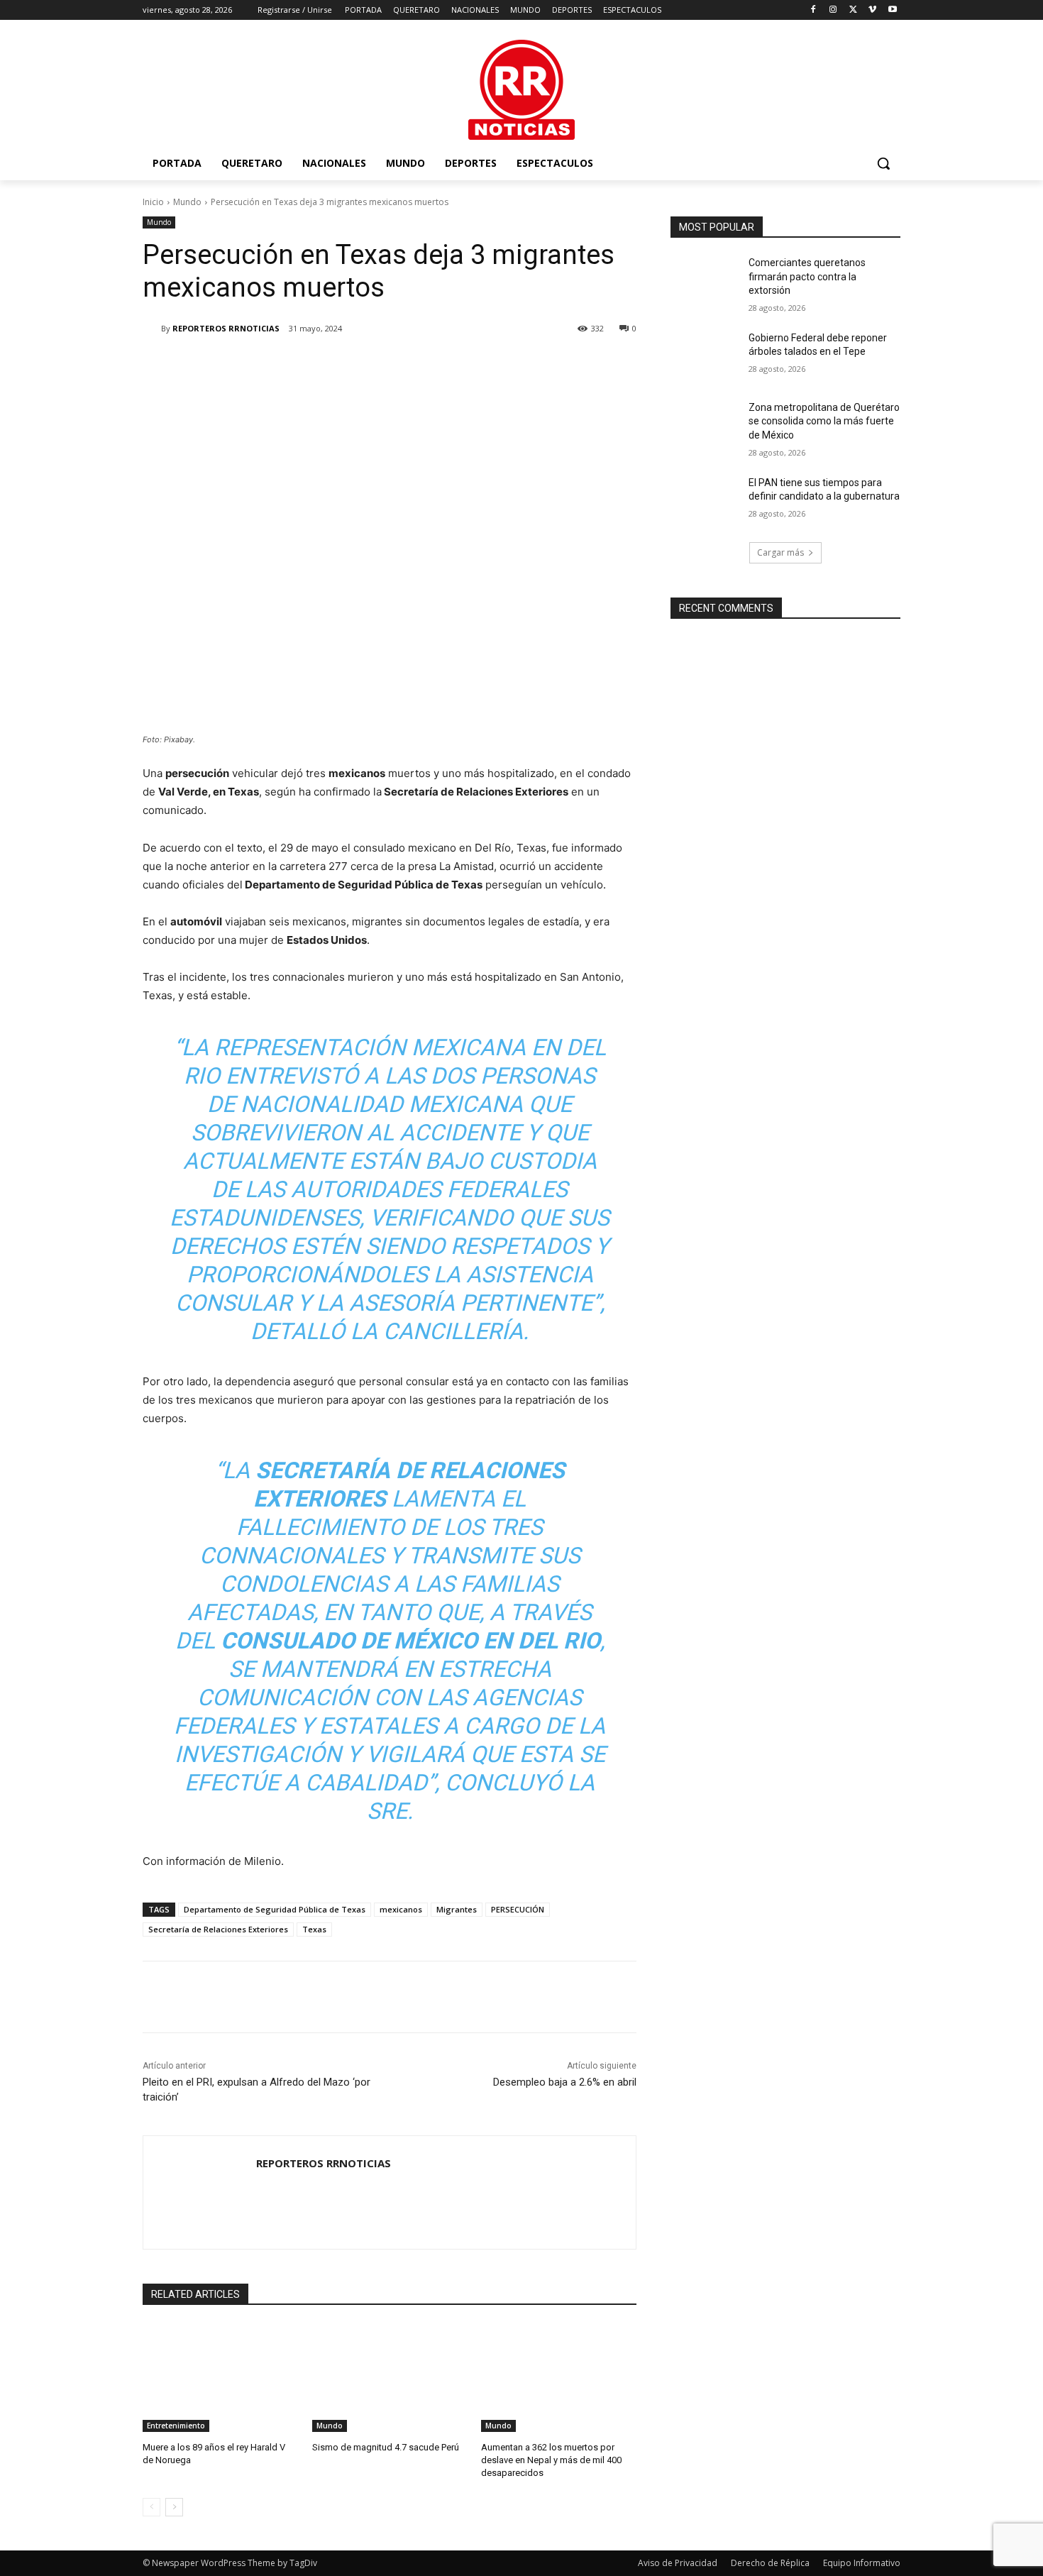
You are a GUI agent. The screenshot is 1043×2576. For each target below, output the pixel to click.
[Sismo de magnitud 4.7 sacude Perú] (390, 2378)
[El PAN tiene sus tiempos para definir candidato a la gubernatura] (705, 500)
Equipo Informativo (862, 2563)
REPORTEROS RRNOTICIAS (226, 328)
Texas (314, 1929)
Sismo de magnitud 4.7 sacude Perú (386, 2447)
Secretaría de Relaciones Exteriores (218, 1929)
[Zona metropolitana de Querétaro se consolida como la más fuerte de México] (705, 425)
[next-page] (174, 2507)
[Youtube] (892, 10)
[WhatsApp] (343, 365)
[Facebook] (813, 10)
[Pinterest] (310, 365)
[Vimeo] (872, 10)
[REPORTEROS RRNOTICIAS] (152, 329)
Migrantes (457, 1909)
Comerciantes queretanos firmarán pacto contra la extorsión (807, 276)
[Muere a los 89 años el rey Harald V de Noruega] (220, 2378)
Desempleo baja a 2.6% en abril (565, 2082)
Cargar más (780, 552)
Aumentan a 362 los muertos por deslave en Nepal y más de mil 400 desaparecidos (551, 2460)
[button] (883, 163)
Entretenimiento (176, 2426)
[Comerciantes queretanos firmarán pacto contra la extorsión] (705, 280)
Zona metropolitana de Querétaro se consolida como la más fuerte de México (824, 421)
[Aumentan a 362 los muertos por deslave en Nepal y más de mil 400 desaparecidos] (559, 2378)
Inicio (153, 202)
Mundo (187, 202)
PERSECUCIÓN (518, 1909)
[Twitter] (853, 10)
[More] (376, 365)
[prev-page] (151, 2507)
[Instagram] (833, 10)
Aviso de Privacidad (678, 2563)
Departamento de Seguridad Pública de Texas (275, 1909)
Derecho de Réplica (770, 2563)
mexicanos (401, 1909)
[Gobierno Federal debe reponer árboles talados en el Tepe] (705, 356)
